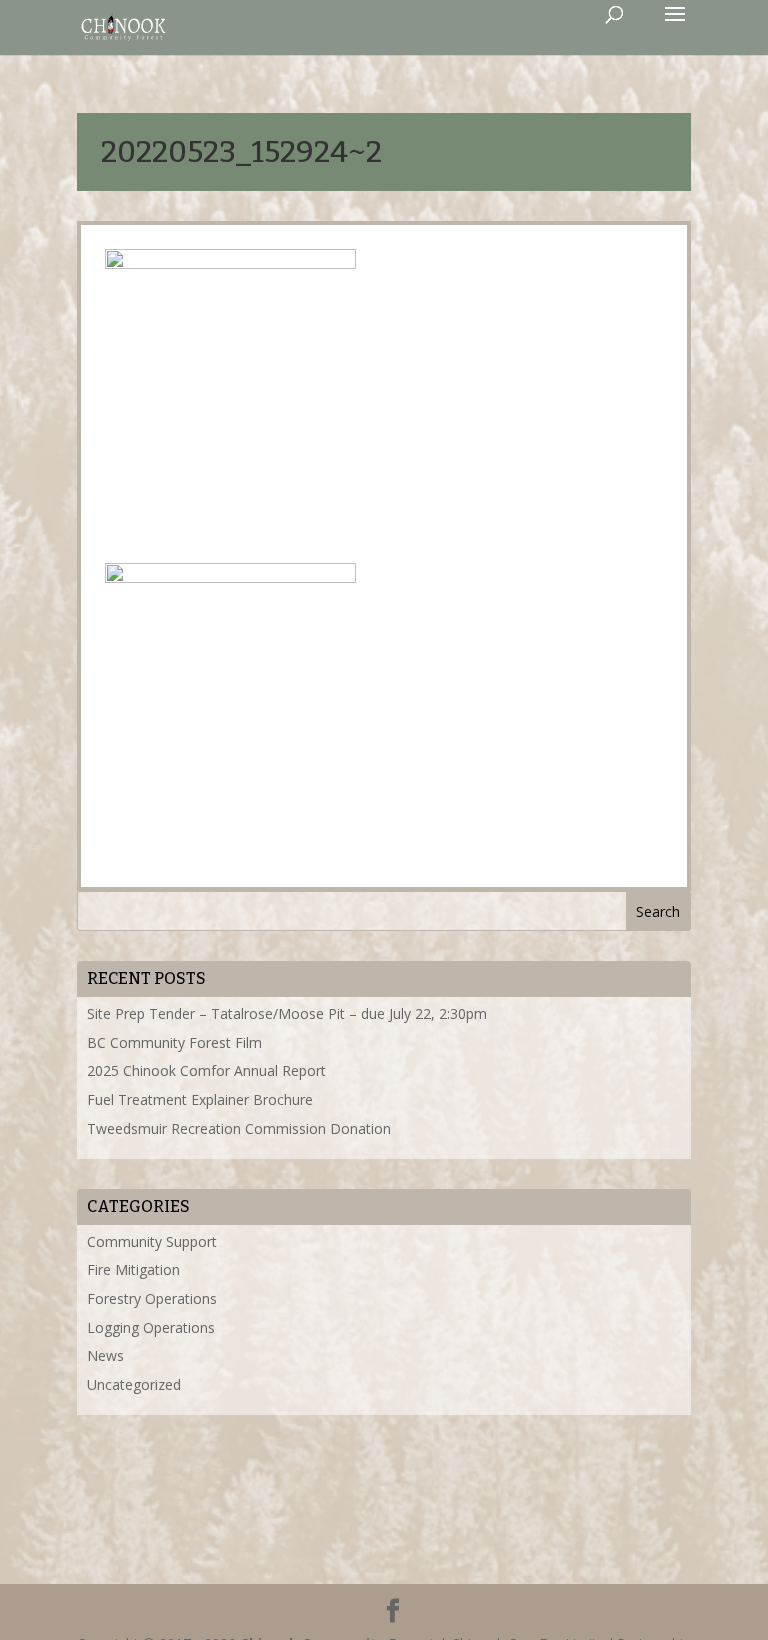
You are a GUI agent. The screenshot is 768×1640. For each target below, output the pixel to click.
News (105, 1355)
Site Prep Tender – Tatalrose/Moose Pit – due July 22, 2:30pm (287, 1013)
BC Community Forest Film (174, 1042)
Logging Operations (151, 1327)
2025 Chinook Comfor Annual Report (206, 1070)
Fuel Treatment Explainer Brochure (200, 1099)
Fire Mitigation (133, 1269)
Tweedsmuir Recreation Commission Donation (239, 1128)
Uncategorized (134, 1384)
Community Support (152, 1241)
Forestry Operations (152, 1298)
